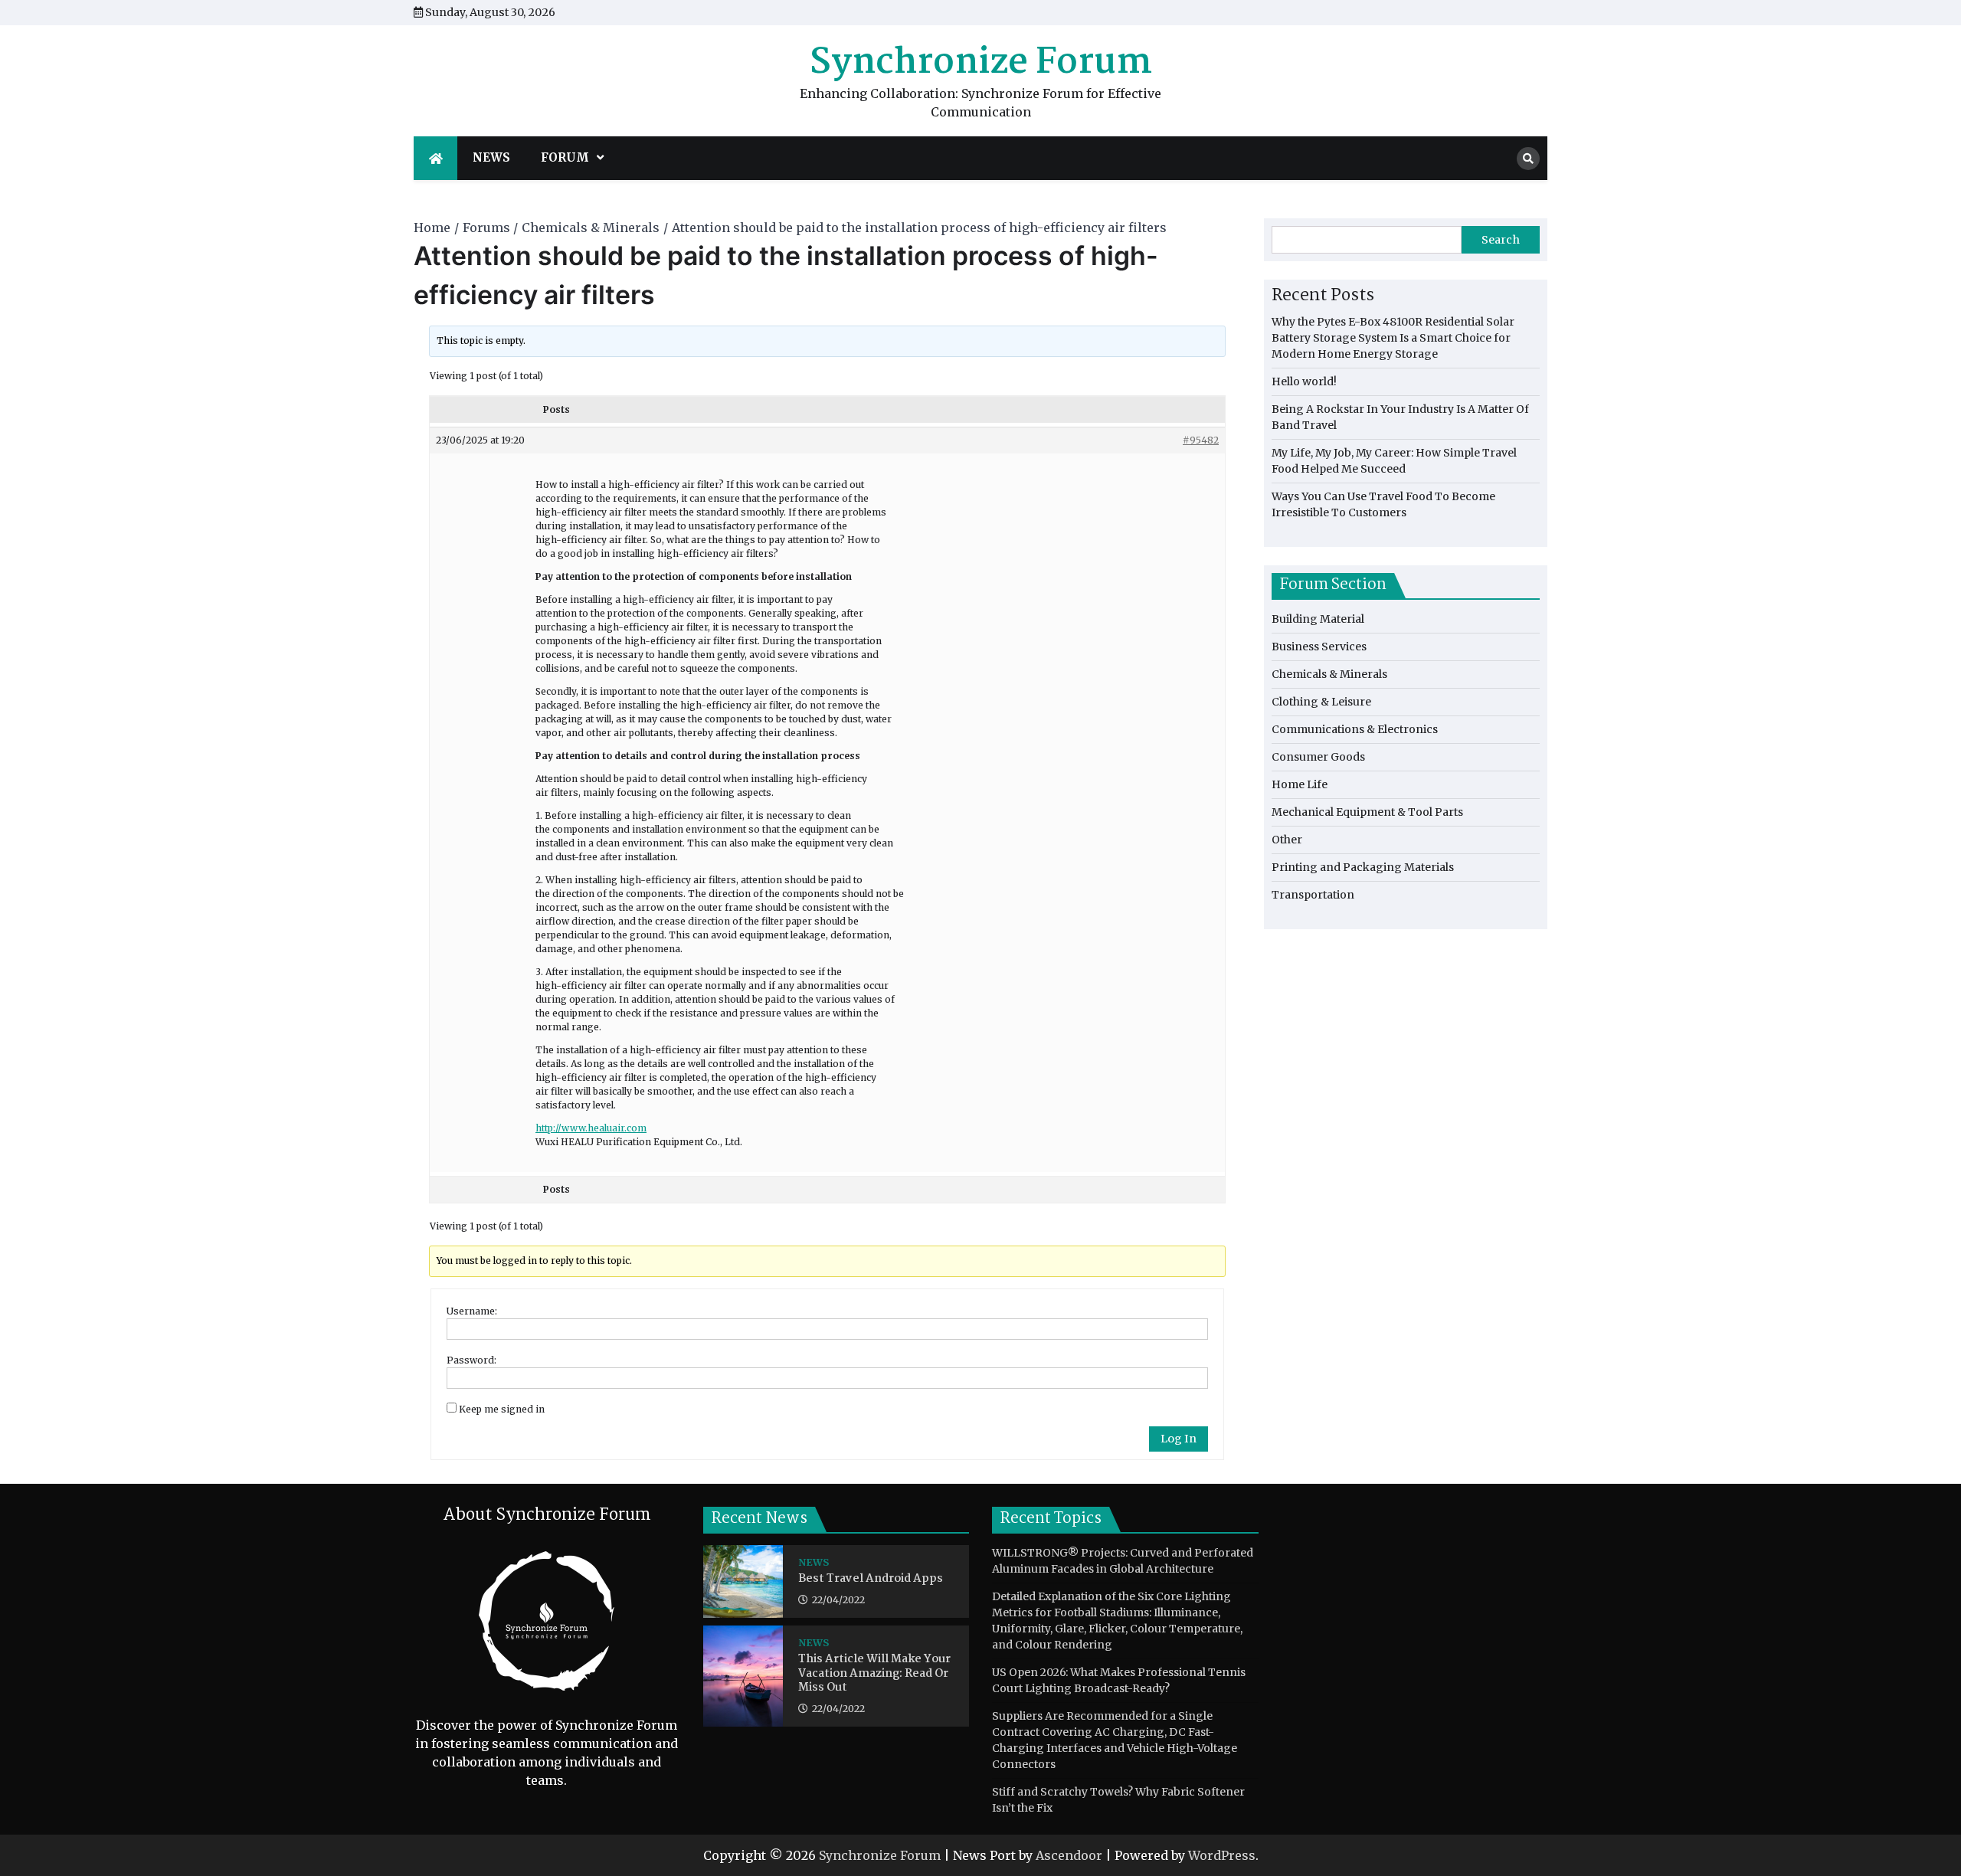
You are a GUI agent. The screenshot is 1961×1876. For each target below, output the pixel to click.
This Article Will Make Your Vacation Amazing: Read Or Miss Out (874, 1674)
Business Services (1319, 647)
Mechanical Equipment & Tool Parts (1367, 812)
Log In (1179, 1439)
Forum (565, 157)
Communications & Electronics (1355, 729)
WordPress (1222, 1855)
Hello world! (1304, 381)
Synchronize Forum (981, 63)
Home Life (1300, 784)
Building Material (1318, 619)
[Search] (1528, 159)
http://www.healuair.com (591, 1128)
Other (1287, 840)
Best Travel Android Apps (871, 1579)
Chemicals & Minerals (1329, 674)
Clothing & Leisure (1321, 702)
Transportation (1313, 895)
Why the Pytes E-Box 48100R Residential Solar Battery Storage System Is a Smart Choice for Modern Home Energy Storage (1393, 338)
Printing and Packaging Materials (1363, 867)
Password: (471, 1360)
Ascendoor (1069, 1855)
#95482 (1201, 440)
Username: (472, 1311)
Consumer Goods (1318, 757)
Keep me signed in (502, 1409)
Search (1501, 240)
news (491, 157)
